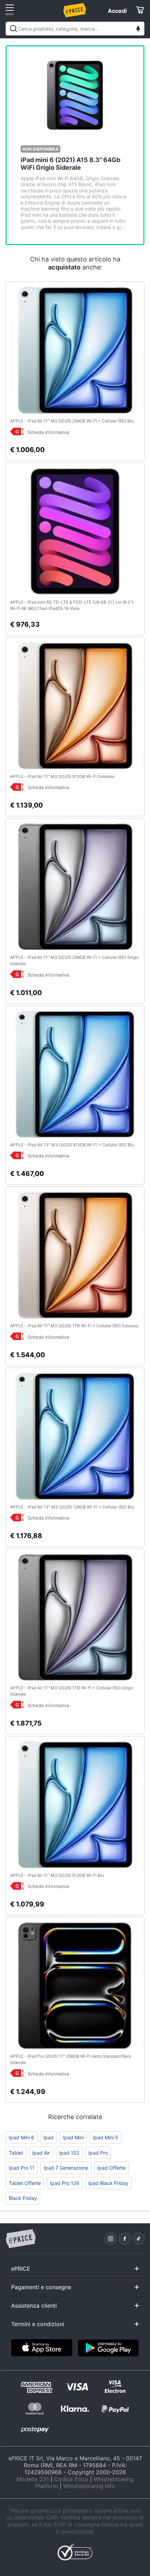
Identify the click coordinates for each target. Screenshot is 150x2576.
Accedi (117, 11)
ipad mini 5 (106, 2137)
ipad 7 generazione (66, 2168)
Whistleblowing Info (89, 2486)
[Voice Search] (138, 29)
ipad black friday (108, 2183)
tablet (16, 2153)
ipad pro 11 (22, 2168)
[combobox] (75, 29)
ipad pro (98, 2153)
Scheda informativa (48, 432)
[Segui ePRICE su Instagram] (111, 2239)
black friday (23, 2198)
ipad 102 (69, 2153)
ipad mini (73, 2137)
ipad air (41, 2153)
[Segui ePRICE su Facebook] (125, 2239)
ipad (48, 2137)
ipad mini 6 (21, 2137)
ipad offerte (111, 2168)
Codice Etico (71, 2479)
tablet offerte (25, 2183)
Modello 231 (33, 2479)
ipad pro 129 (65, 2183)
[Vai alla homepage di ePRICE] (21, 2239)
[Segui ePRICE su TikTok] (138, 2239)
